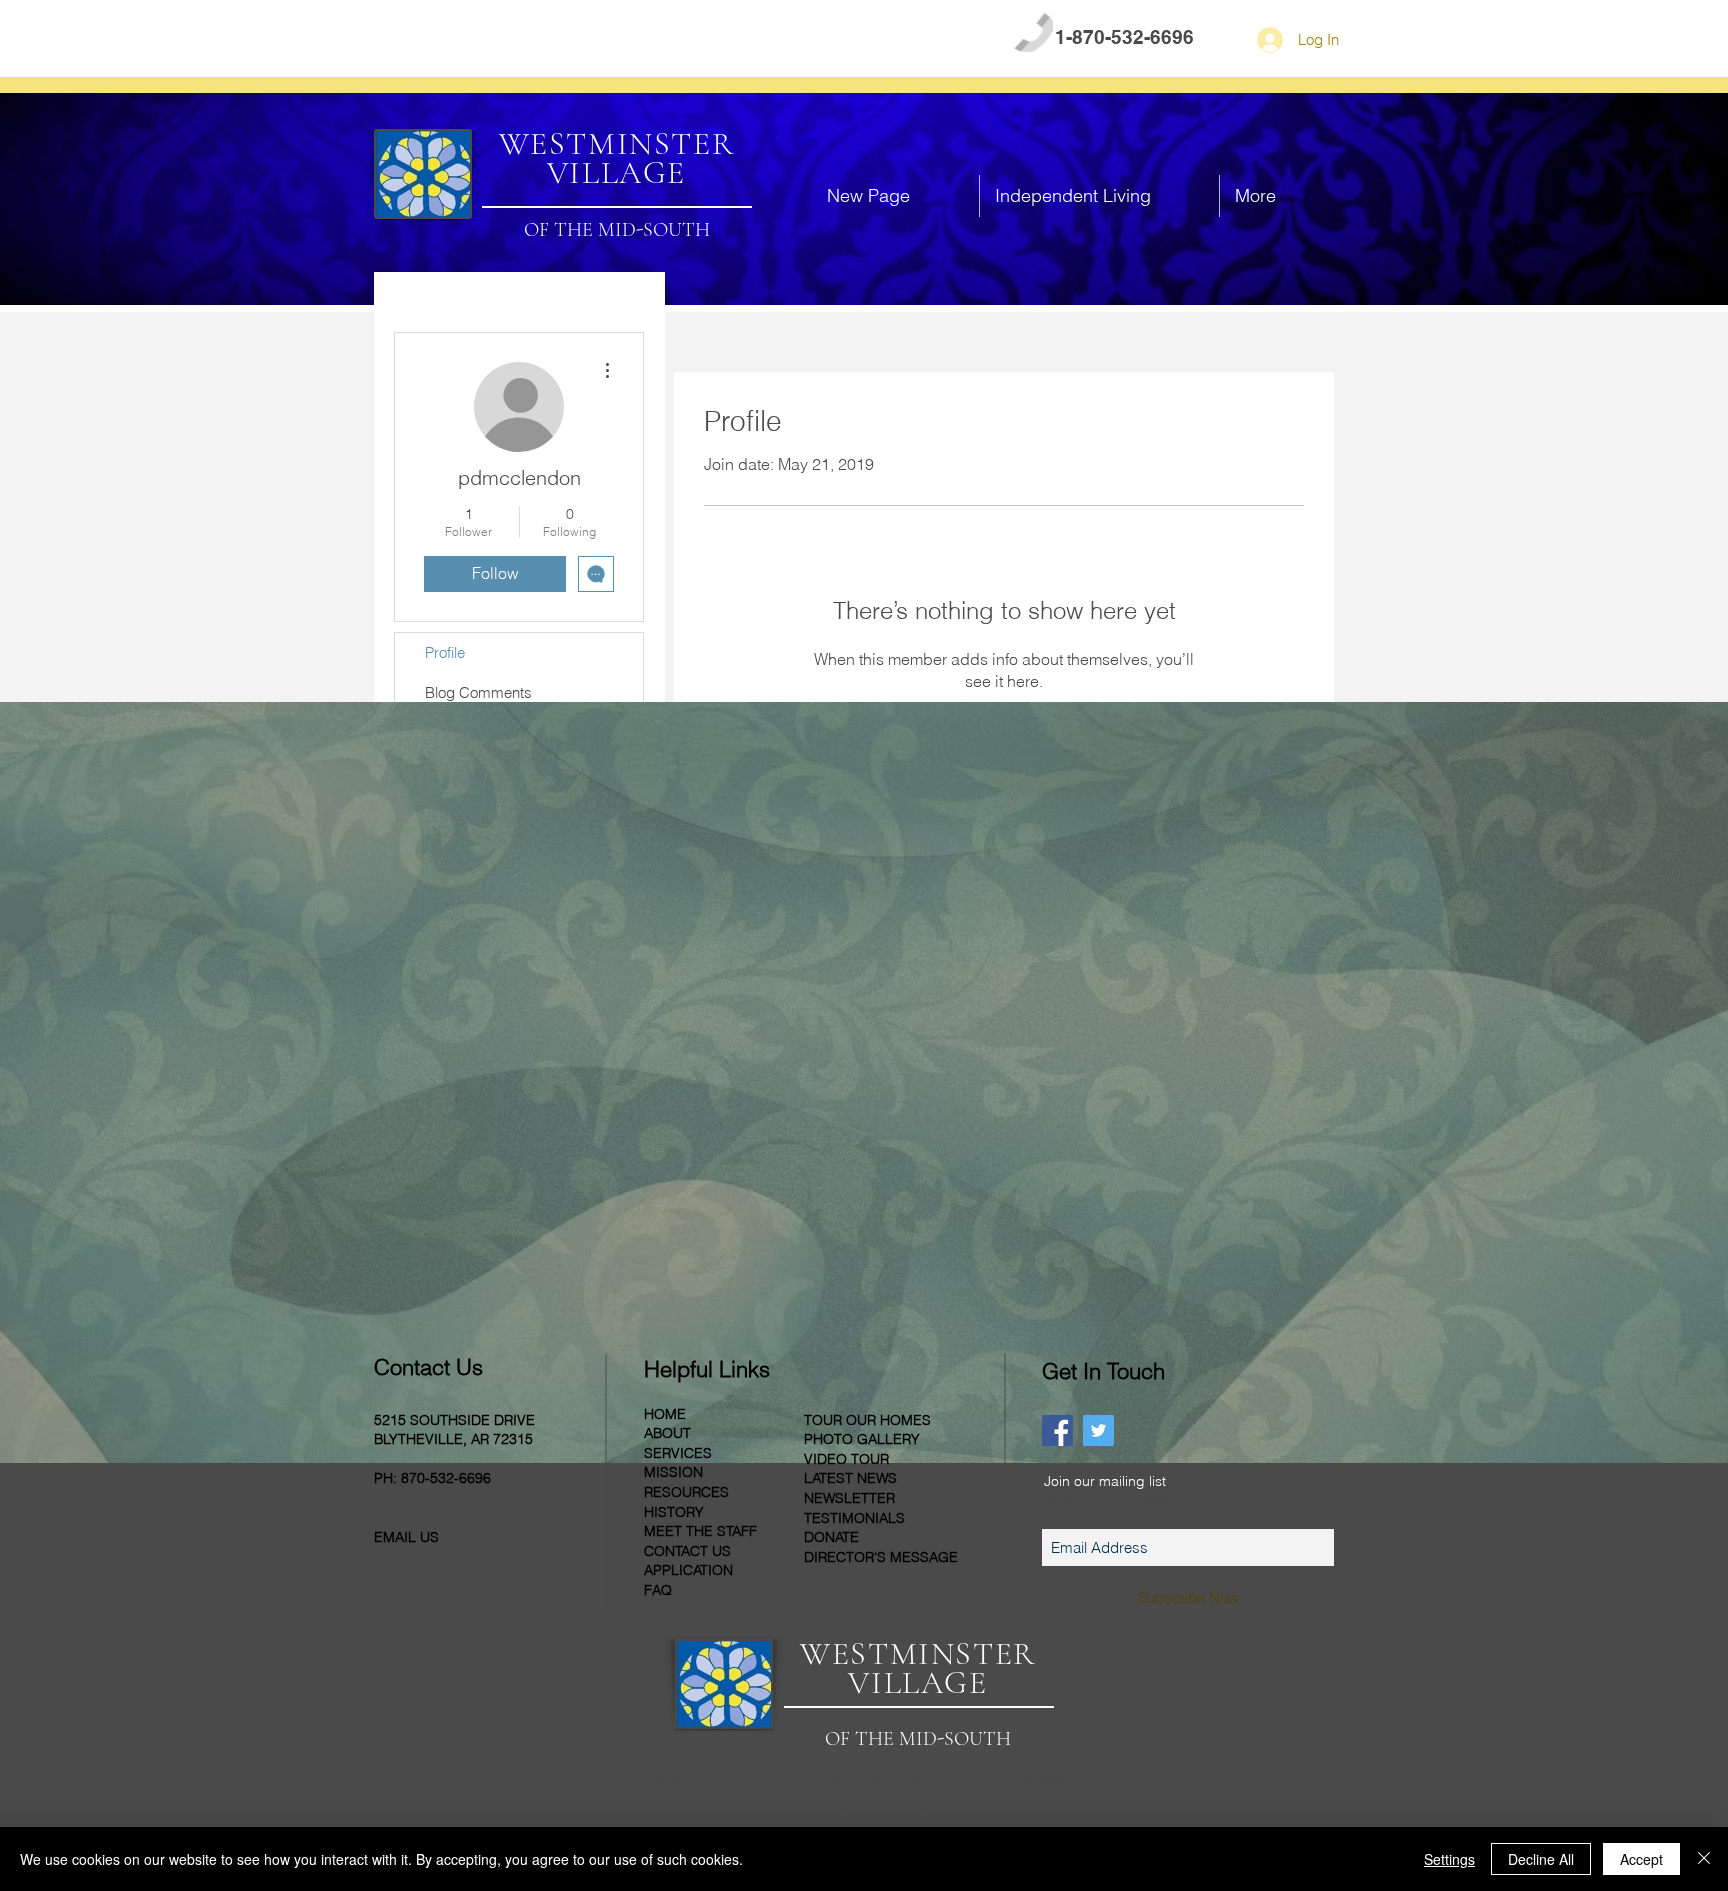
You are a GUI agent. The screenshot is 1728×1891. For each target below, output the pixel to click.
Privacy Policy (811, 1811)
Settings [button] (1449, 1859)
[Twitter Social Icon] (1098, 1430)
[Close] (1704, 1859)
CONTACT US (555, 38)
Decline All (1541, 1859)
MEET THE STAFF (700, 1531)
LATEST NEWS (850, 1478)
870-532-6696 (446, 1478)
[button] (1099, 196)
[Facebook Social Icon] (1057, 1430)
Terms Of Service (904, 1811)
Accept (1641, 1859)
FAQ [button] (463, 38)
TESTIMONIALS (854, 1518)
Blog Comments (478, 692)
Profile (445, 652)
